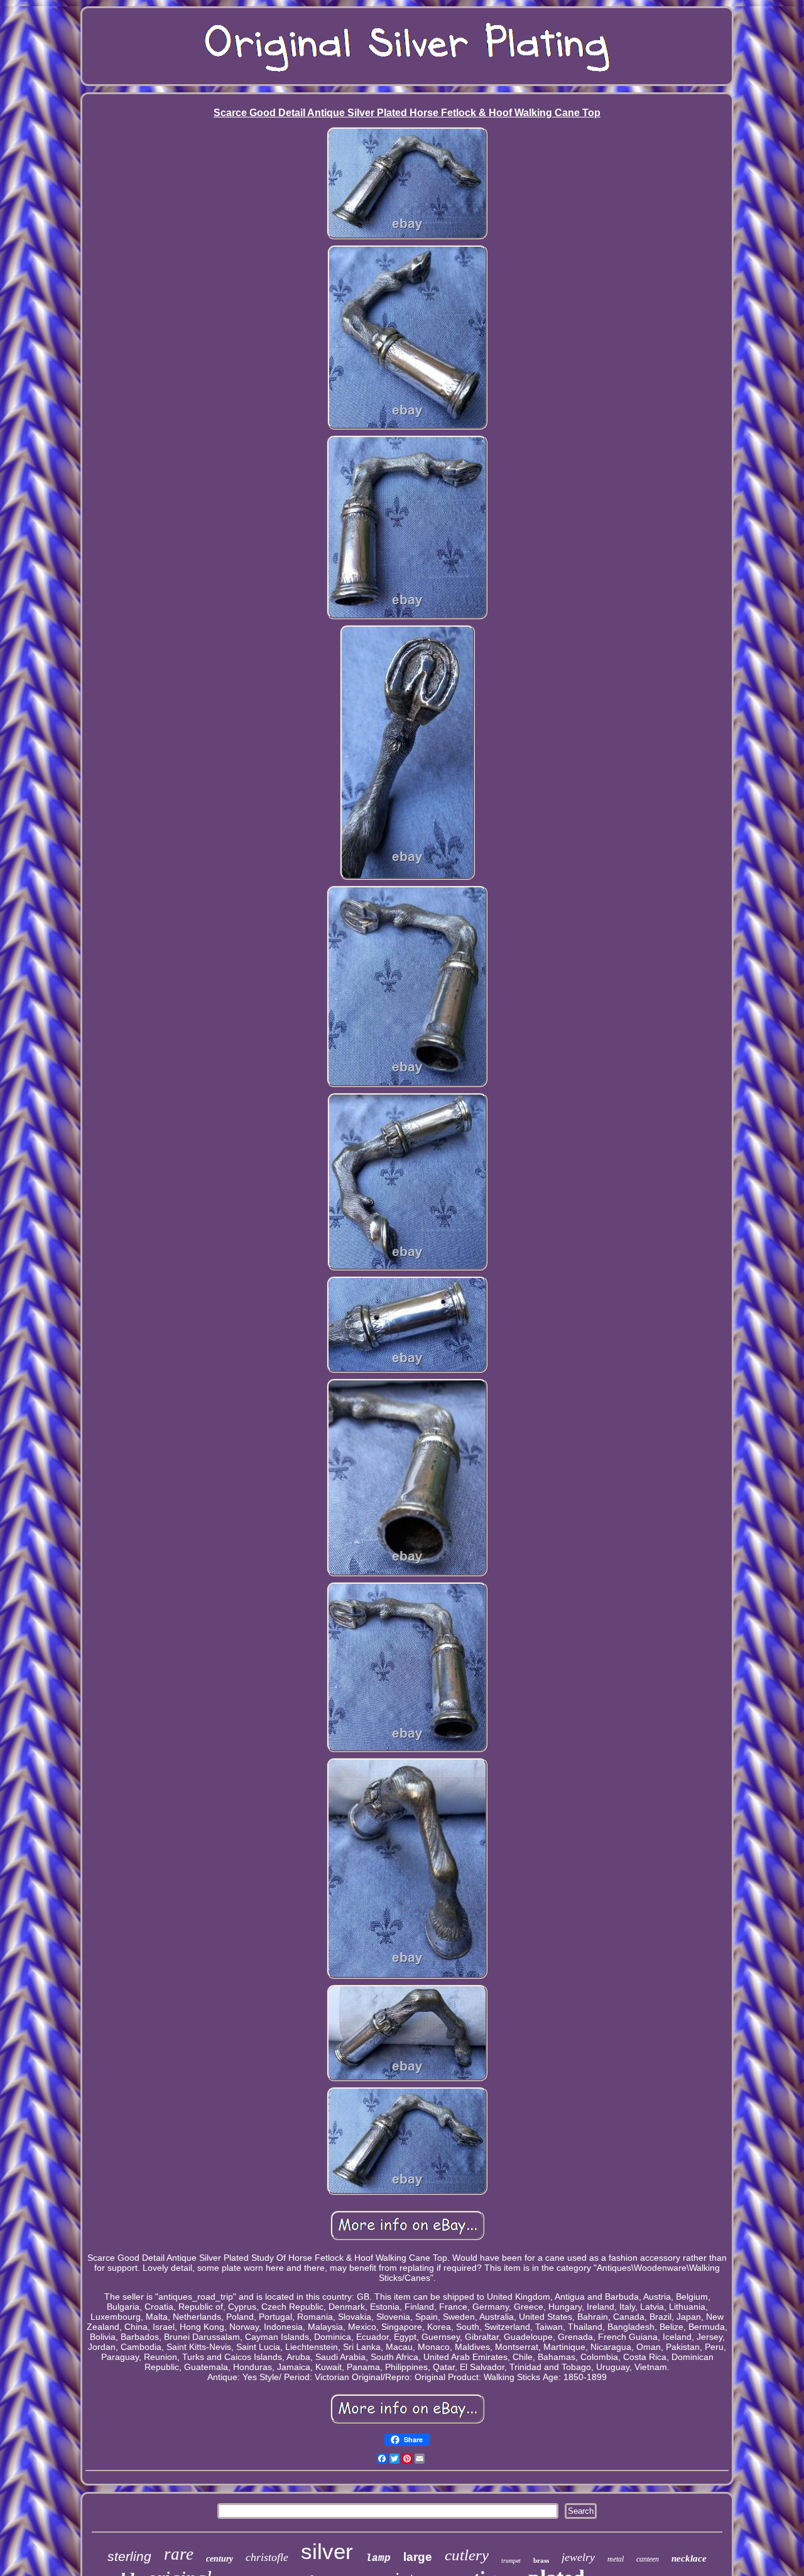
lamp (378, 2558)
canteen (648, 2559)
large (418, 2557)
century (220, 2559)
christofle (267, 2557)
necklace (689, 2558)
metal (616, 2559)
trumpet (511, 2561)
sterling (129, 2556)
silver (327, 2551)
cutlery (467, 2555)
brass (541, 2560)
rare (179, 2554)
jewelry (578, 2557)
